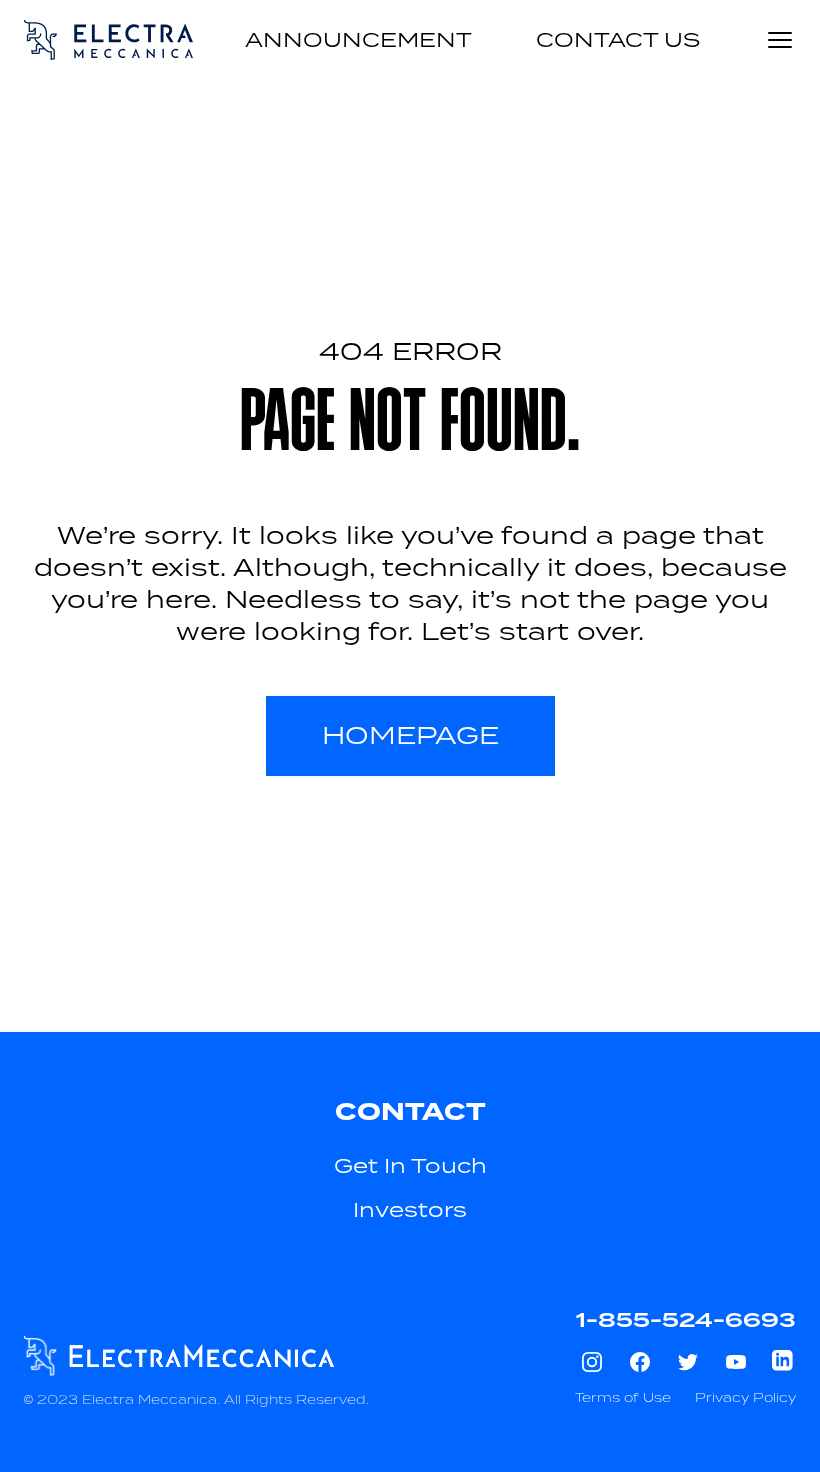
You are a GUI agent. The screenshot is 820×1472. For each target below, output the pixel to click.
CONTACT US (618, 40)
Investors (410, 1210)
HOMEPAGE (410, 735)
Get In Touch (410, 1166)
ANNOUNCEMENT (358, 40)
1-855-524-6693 (686, 1320)
